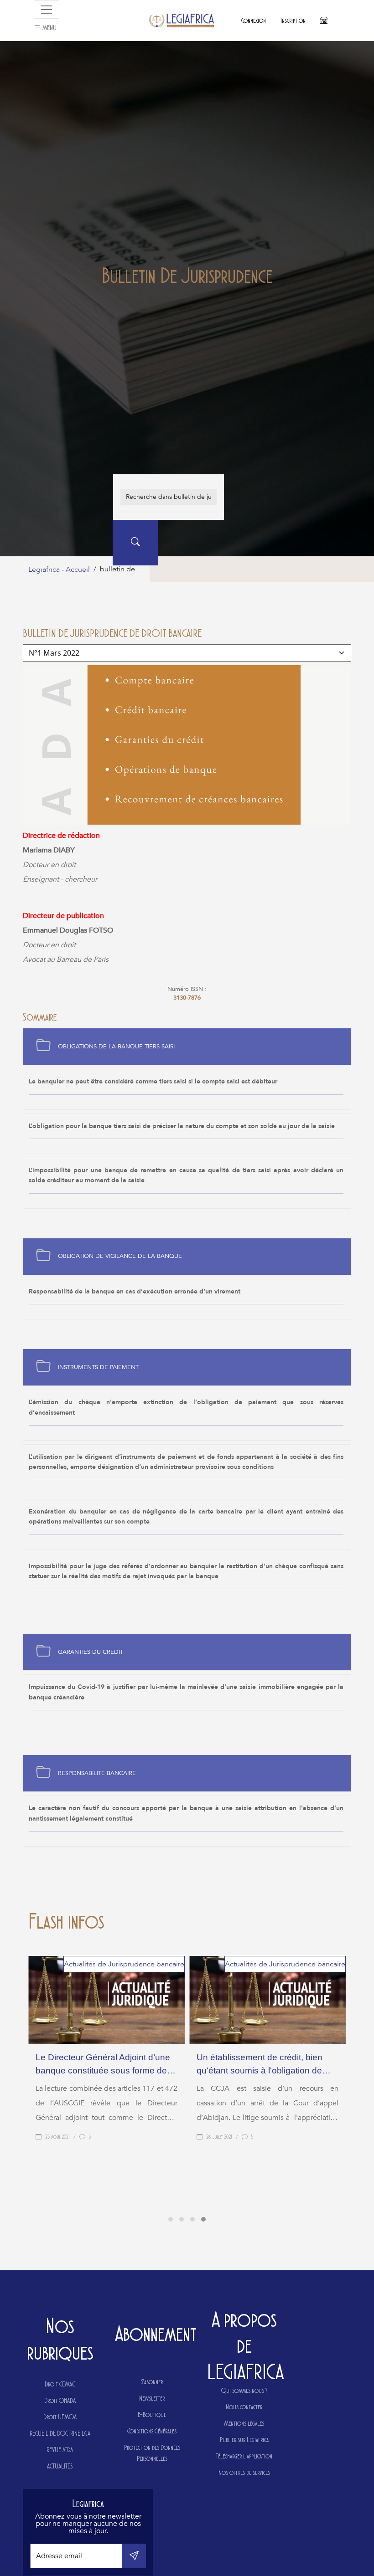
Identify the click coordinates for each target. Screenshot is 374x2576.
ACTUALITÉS (60, 2466)
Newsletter (152, 2398)
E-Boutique (152, 2414)
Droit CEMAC (60, 2384)
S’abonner (152, 2382)
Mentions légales (244, 2423)
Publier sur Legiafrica (244, 2440)
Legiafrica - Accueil (59, 570)
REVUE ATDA (60, 2450)
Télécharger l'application (244, 2456)
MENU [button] (49, 28)
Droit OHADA (60, 2400)
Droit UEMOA (60, 2417)
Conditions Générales (152, 2431)
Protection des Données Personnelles (152, 2453)
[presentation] (184, 2207)
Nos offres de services (244, 2472)
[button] (171, 2219)
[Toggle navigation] (47, 10)
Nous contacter (244, 2407)
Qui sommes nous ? (244, 2390)
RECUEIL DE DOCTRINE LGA (60, 2433)
